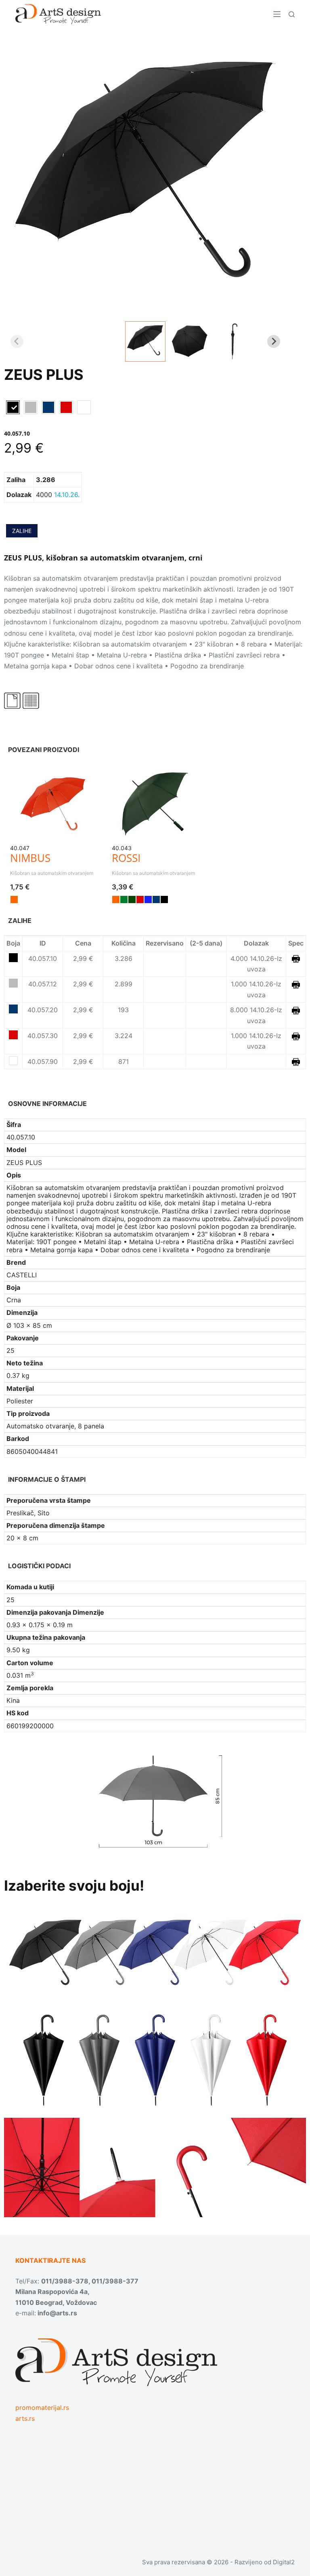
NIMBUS (30, 858)
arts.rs (25, 2418)
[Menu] (277, 14)
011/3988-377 (115, 2281)
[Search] (292, 14)
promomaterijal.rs (42, 2407)
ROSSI (126, 858)
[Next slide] (274, 341)
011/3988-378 (65, 2281)
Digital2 (284, 2562)
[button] (145, 341)
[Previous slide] (17, 341)
